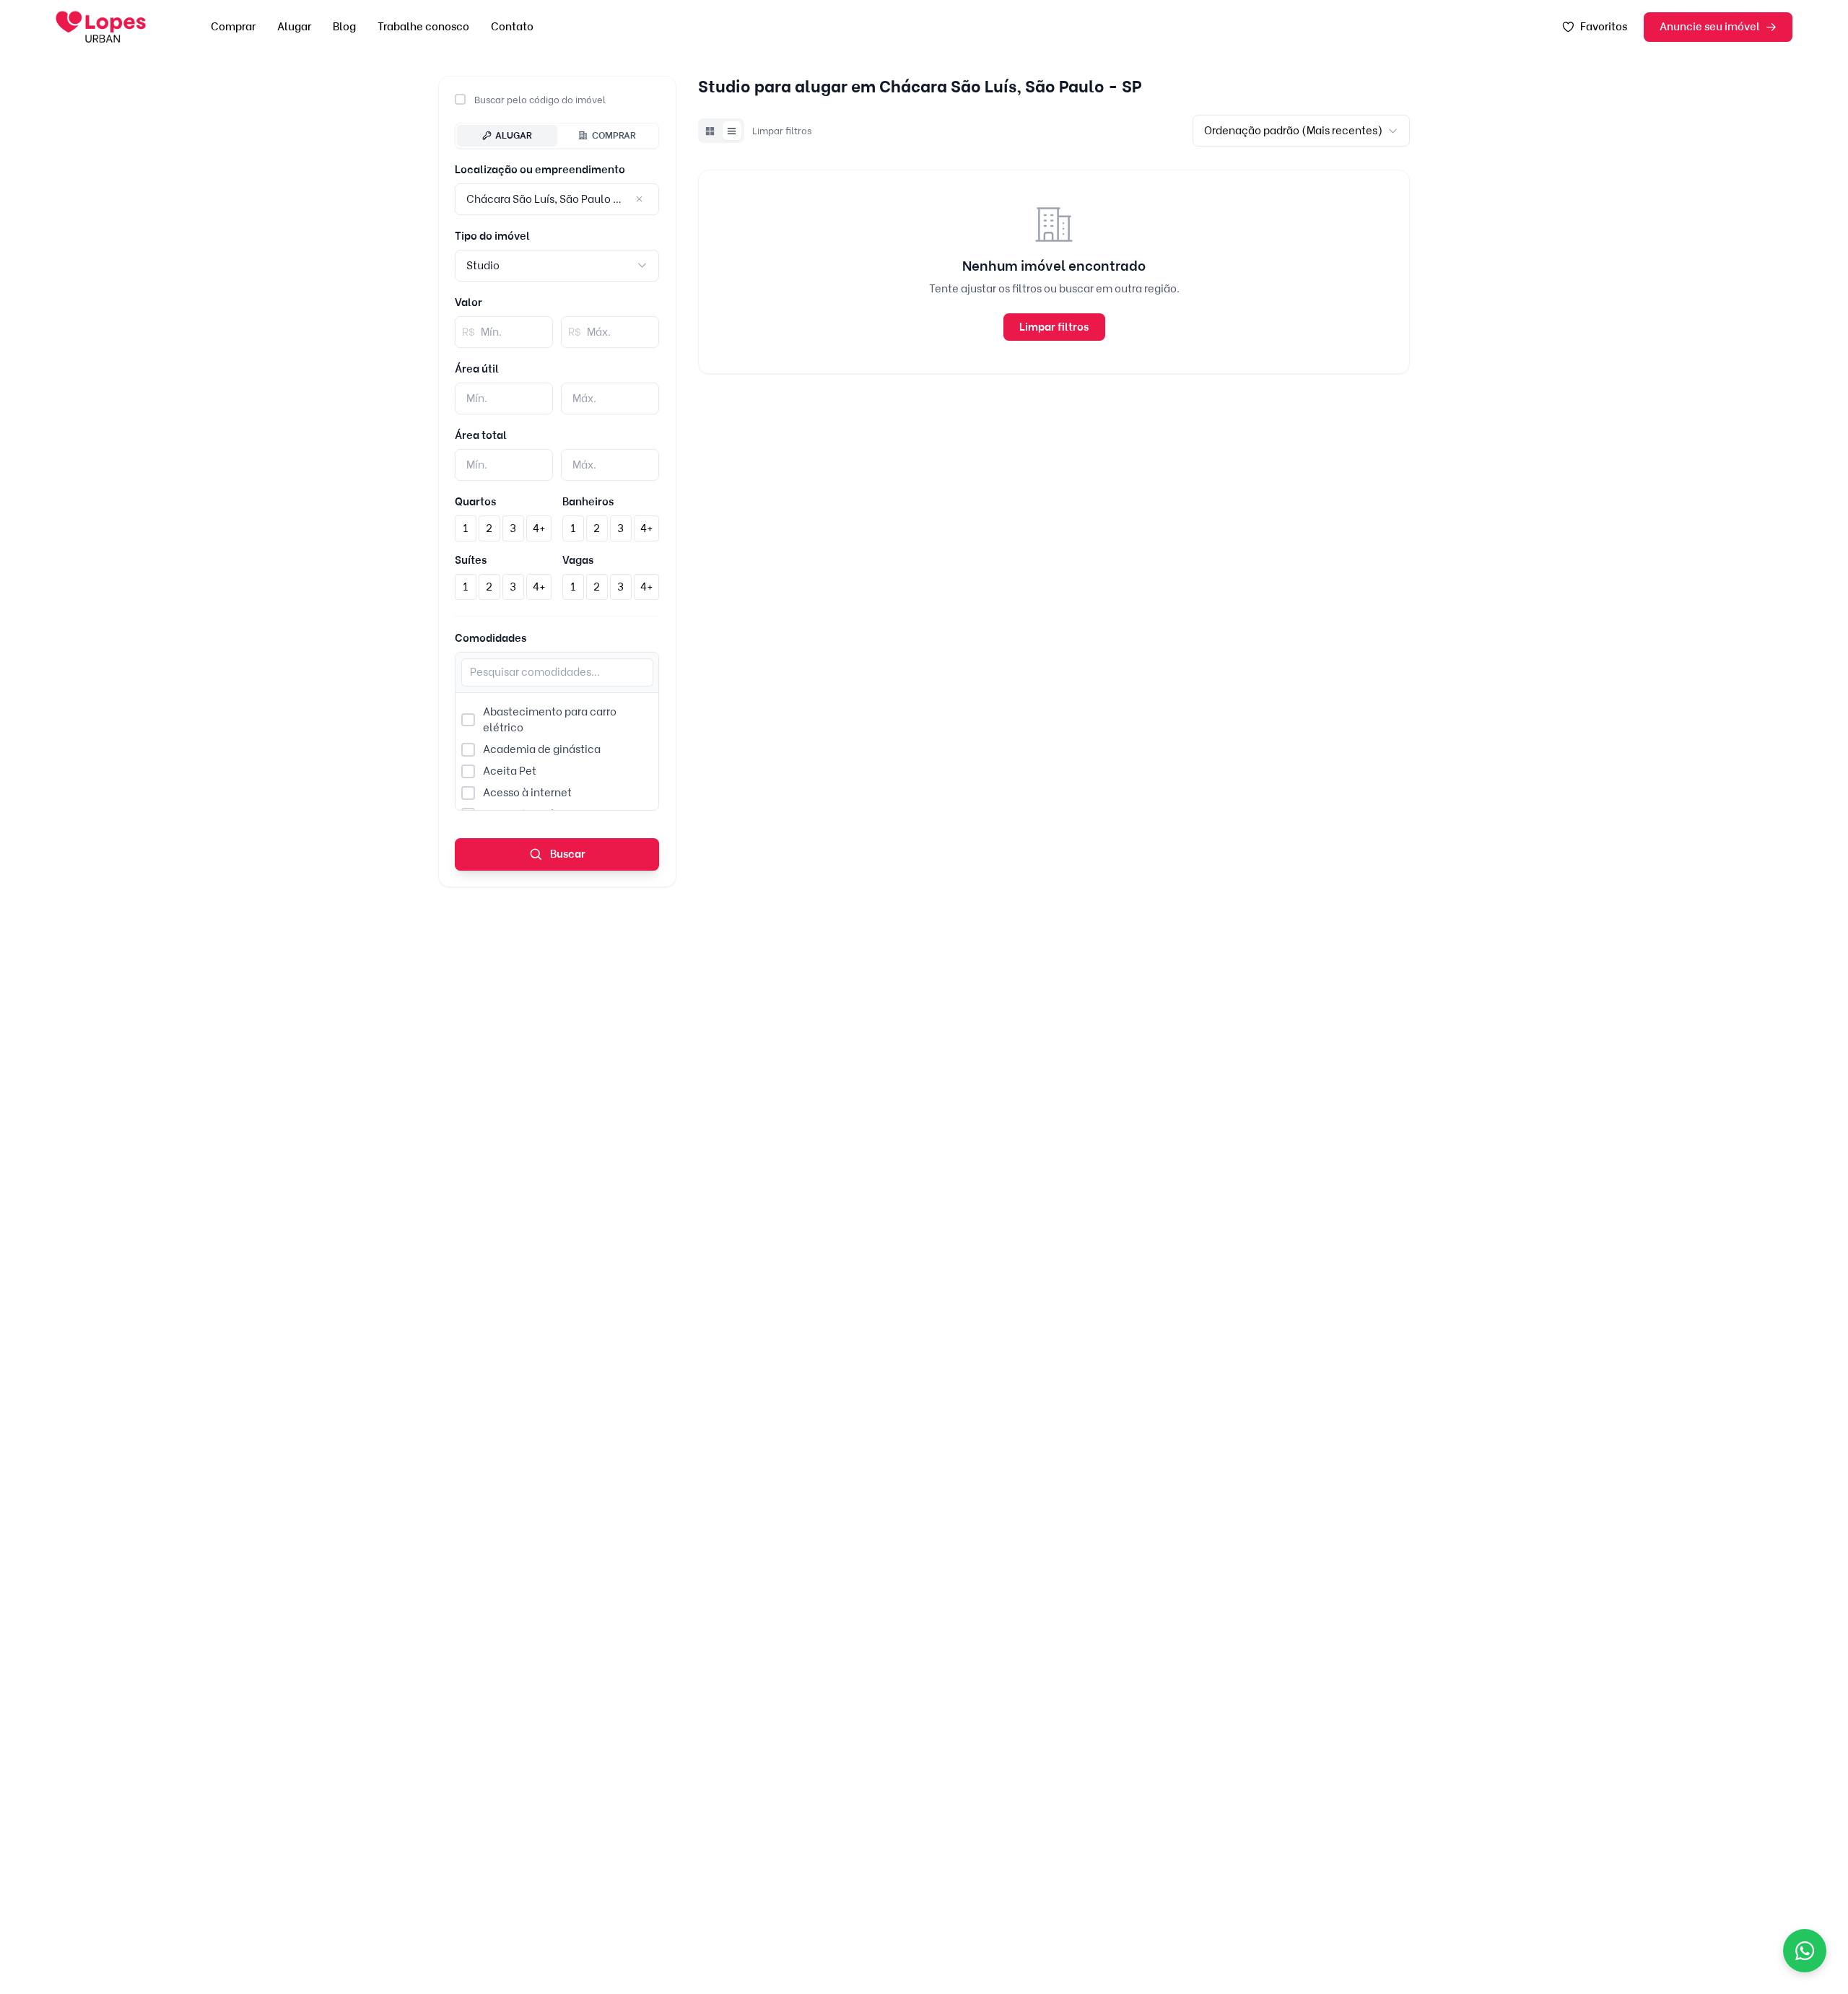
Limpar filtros (782, 131)
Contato (512, 27)
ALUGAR (514, 135)
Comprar (233, 27)
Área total (481, 435)
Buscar (567, 854)
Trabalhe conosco (423, 27)
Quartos (475, 502)
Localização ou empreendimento (540, 170)
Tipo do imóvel (492, 236)
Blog (344, 27)
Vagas (578, 560)
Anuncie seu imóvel (1710, 27)
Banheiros (588, 502)
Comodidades (491, 638)
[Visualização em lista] (732, 131)
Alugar (294, 27)
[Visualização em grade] (710, 131)
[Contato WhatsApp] (1805, 1951)
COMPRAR (614, 135)
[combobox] (557, 265)
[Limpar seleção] (640, 200)
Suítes (471, 560)
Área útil (477, 369)
